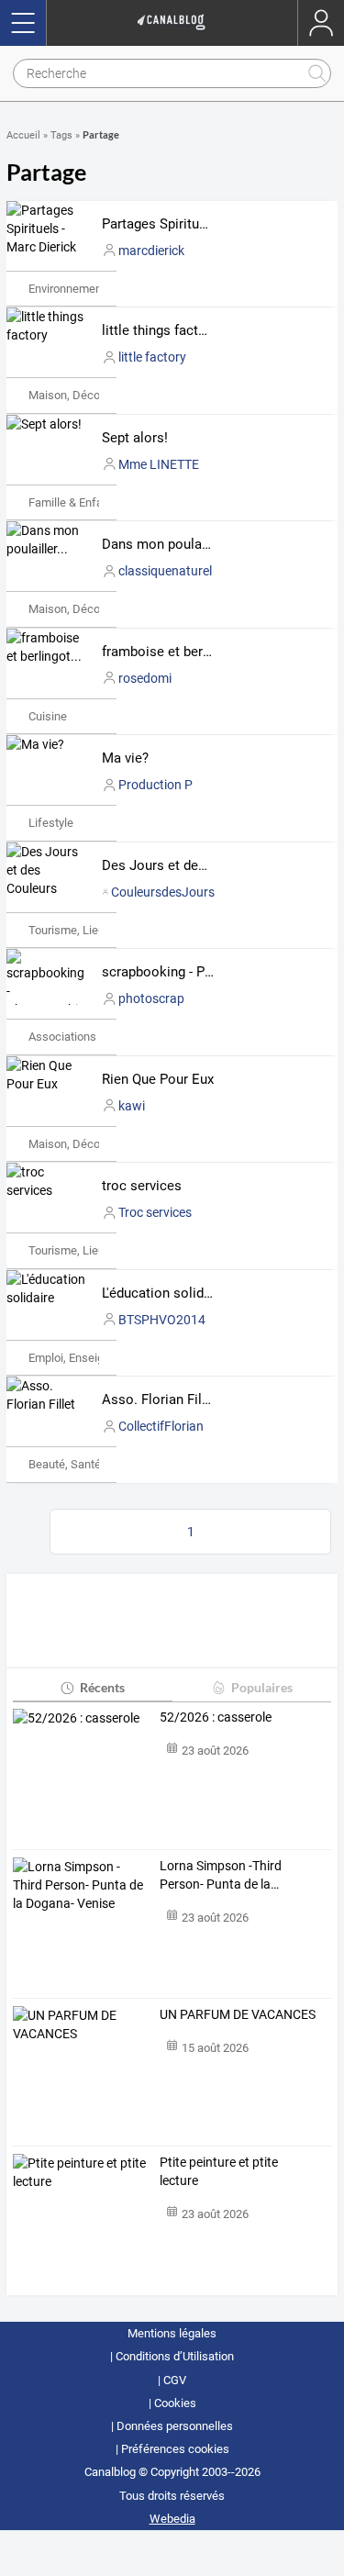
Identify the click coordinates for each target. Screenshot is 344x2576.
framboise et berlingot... (175, 652)
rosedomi (145, 678)
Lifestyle (51, 823)
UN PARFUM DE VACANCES (238, 2014)
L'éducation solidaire (164, 1293)
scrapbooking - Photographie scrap (209, 972)
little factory (152, 357)
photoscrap (151, 998)
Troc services (155, 1212)
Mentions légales (172, 2333)
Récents (102, 1687)
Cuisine (48, 716)
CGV (175, 2380)
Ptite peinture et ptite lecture (219, 2171)
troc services (142, 1186)
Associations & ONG (81, 1037)
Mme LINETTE (159, 464)
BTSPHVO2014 (162, 1320)
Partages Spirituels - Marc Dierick (204, 224)
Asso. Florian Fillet (160, 1400)
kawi (132, 1106)
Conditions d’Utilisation (175, 2356)
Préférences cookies (175, 2449)
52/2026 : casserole (216, 1717)
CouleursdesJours (163, 892)
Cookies (175, 2403)
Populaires (262, 1687)
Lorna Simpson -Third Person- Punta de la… (221, 1875)
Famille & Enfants (74, 502)
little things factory (160, 330)
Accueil (23, 135)
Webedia (172, 2519)
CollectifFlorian (161, 1426)
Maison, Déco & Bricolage (95, 395)
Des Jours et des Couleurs (183, 865)
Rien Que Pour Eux (158, 1079)
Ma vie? (125, 758)
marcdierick (151, 251)
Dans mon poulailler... (168, 544)
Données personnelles (175, 2426)
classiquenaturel (165, 571)
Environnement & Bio (82, 289)
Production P (155, 785)
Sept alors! (135, 438)
